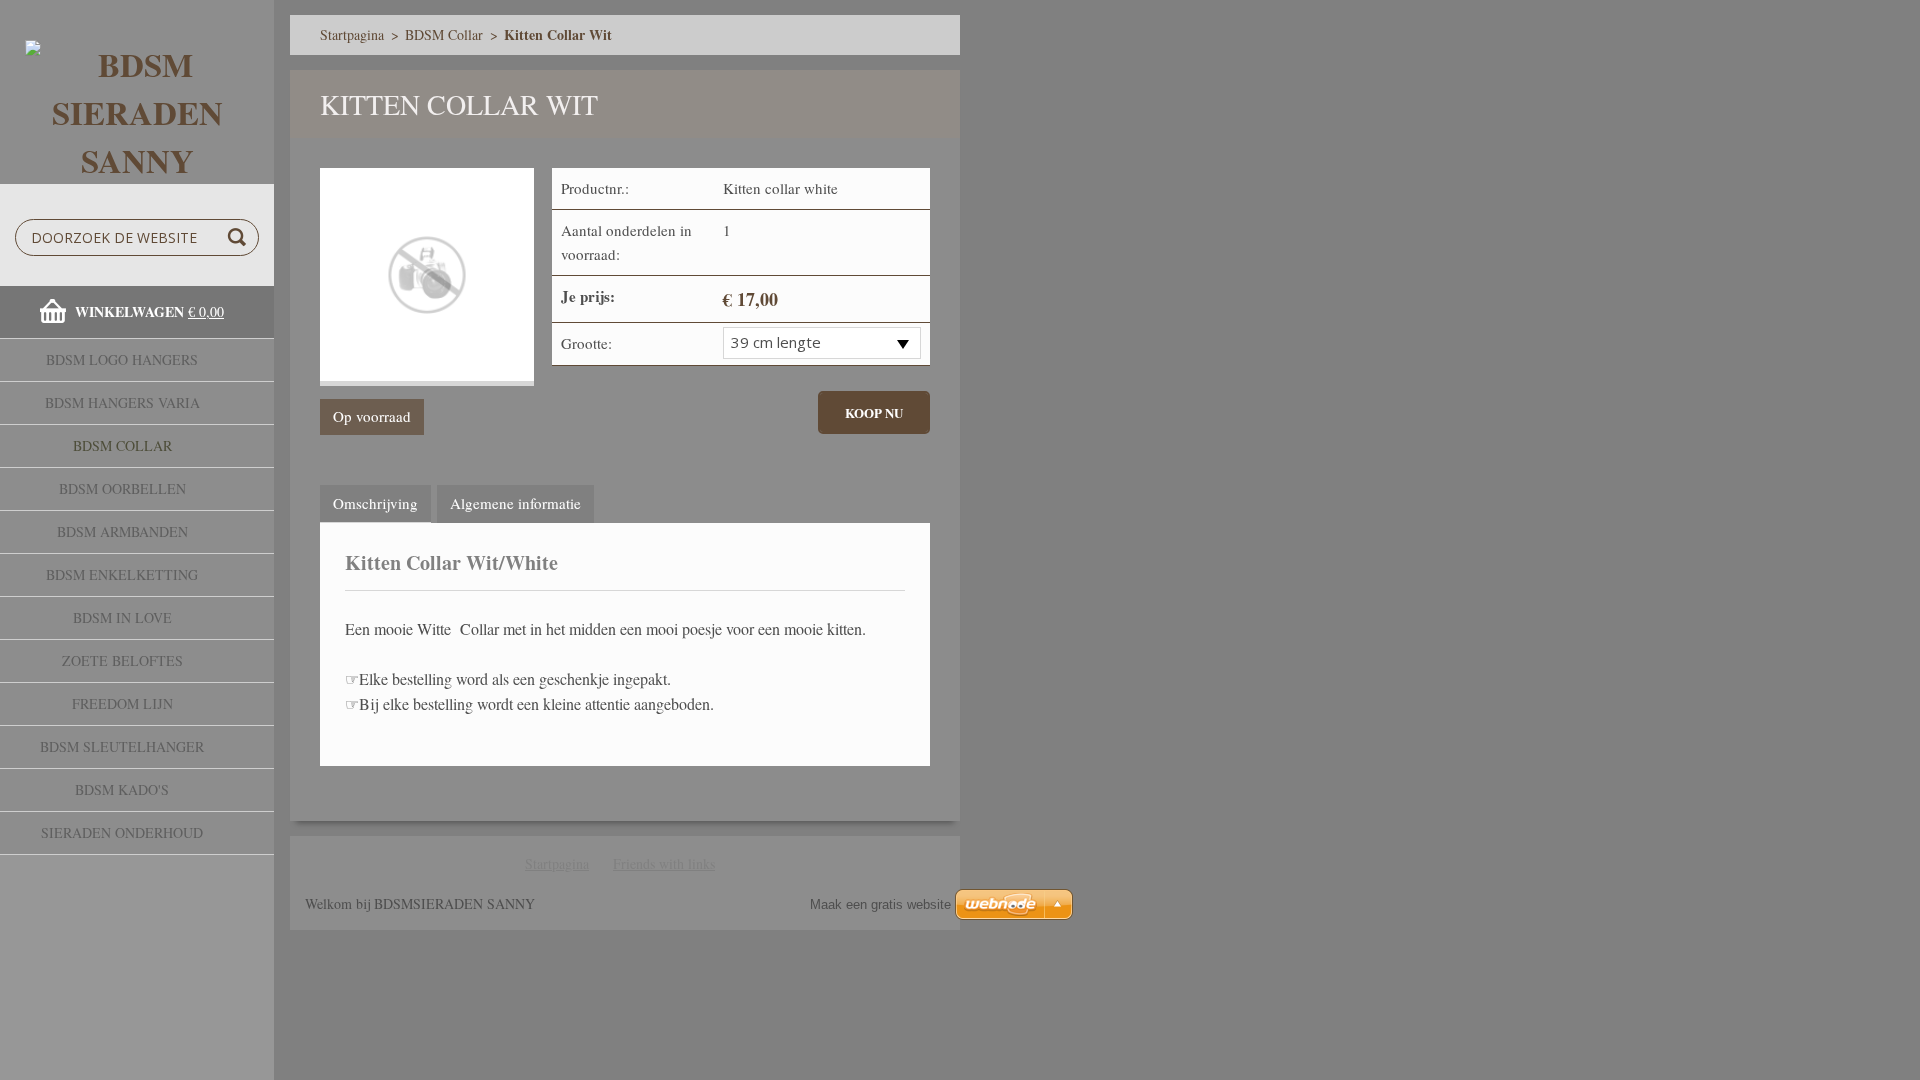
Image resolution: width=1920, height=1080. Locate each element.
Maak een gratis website (880, 904)
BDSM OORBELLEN (122, 488)
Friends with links (664, 863)
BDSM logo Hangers (122, 359)
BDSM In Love (122, 617)
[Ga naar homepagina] (137, 92)
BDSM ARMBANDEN (122, 531)
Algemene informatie (515, 503)
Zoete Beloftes (122, 660)
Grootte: (586, 343)
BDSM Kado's (122, 789)
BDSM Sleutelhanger (122, 746)
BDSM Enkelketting (122, 574)
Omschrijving (375, 503)
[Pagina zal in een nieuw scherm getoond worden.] (427, 277)
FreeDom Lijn (122, 703)
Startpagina (352, 34)
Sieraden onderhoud (122, 832)
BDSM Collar (122, 445)
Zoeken (240, 237)
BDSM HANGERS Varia (122, 402)
